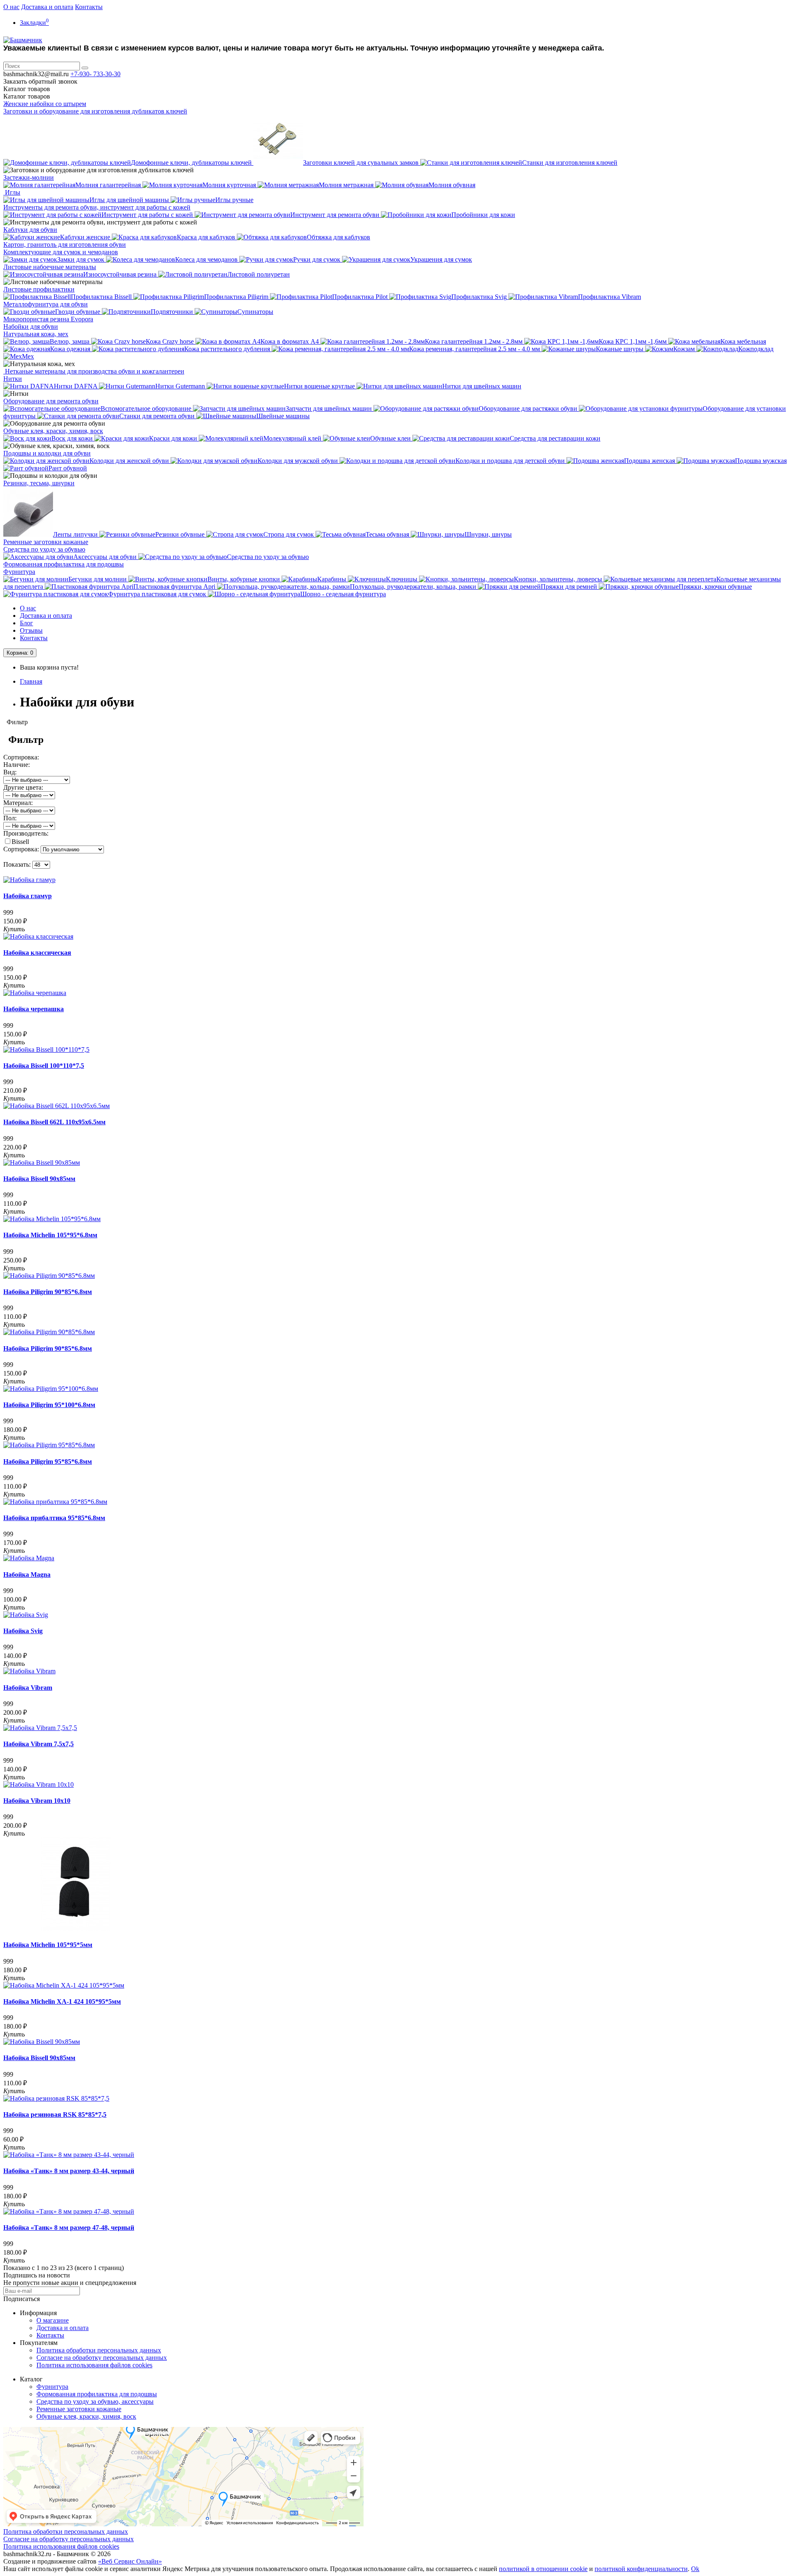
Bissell (20, 842)
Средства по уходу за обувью (44, 549)
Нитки (13, 379)
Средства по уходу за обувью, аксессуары (95, 2401)
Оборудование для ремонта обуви (51, 401)
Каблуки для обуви (30, 230)
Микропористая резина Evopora (48, 319)
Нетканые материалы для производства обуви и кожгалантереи (94, 371)
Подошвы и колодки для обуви (47, 453)
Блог (26, 623)
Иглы (12, 192)
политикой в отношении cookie (543, 2569)
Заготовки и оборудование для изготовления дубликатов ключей (95, 111)
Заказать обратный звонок (40, 81)
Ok (695, 2569)
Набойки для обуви (31, 327)
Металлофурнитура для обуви (46, 304)
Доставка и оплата (47, 7)
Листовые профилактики (39, 289)
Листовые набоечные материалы (50, 267)
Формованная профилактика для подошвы (64, 564)
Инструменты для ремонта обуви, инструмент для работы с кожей (97, 207)
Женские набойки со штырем (45, 104)
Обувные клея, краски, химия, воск (53, 431)
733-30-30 (95, 74)
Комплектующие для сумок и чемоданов (61, 252)
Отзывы (31, 630)
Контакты (89, 7)
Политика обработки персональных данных (99, 2350)
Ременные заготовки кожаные (46, 542)
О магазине (53, 2320)
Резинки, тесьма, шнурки (39, 483)
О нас (11, 7)
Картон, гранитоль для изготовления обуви (65, 245)
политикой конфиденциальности (641, 2569)
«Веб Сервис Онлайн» (130, 2561)
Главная (31, 681)
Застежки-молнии (29, 177)
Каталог (27, 96)
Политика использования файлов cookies (94, 2365)
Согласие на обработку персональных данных (102, 2358)
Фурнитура (19, 572)
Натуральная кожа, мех (36, 334)
